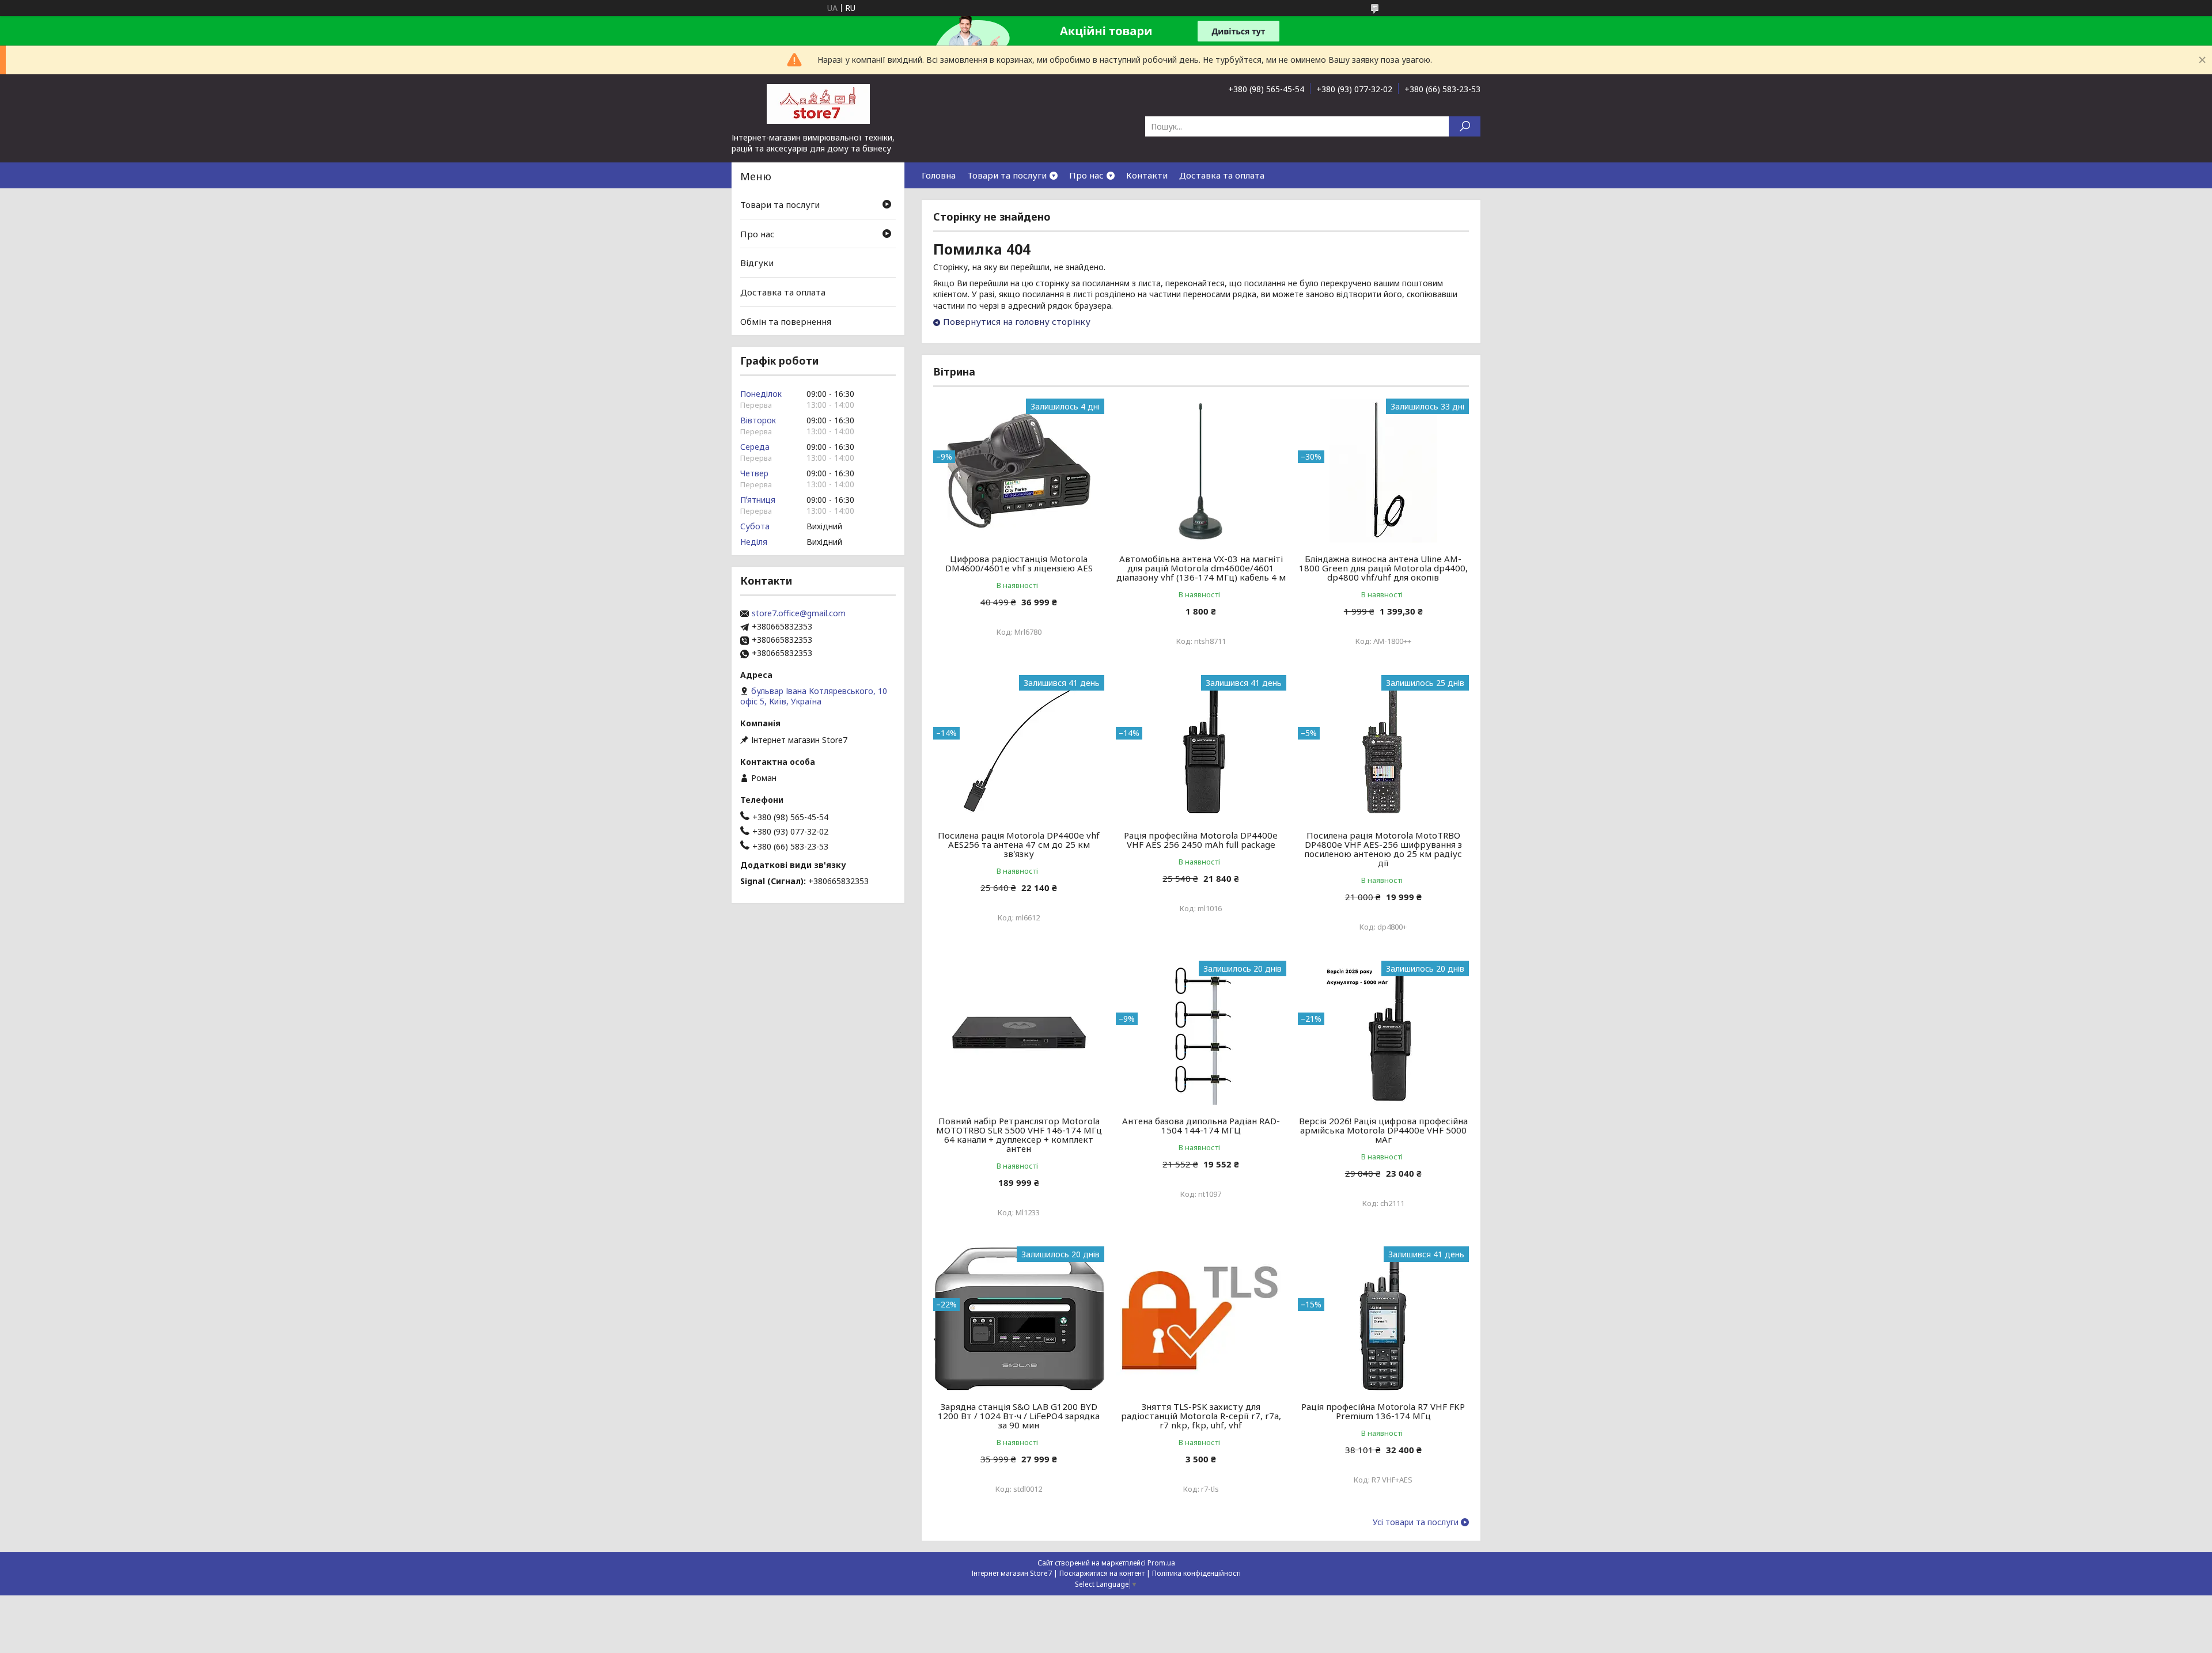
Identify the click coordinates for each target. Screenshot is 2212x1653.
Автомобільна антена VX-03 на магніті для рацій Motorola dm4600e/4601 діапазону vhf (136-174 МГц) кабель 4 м (1201, 568)
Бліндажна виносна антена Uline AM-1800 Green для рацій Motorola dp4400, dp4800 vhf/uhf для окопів (1383, 568)
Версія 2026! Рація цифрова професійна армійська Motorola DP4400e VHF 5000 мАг (1383, 1130)
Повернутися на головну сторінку (1017, 321)
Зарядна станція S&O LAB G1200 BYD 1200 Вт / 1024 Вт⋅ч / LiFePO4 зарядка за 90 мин (1019, 1416)
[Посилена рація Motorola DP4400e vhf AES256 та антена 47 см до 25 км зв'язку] (1019, 747)
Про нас (1086, 175)
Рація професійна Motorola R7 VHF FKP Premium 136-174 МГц (1383, 1411)
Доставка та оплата (1222, 175)
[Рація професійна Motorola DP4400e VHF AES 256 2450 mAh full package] (1201, 747)
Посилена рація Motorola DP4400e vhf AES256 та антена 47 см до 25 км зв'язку (1019, 844)
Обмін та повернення (786, 321)
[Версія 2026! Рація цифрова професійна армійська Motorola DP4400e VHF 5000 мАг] (1383, 1033)
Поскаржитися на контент (1102, 1573)
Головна (939, 175)
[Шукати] (1465, 126)
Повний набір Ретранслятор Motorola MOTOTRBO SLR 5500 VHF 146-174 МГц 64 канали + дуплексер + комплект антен (1019, 1135)
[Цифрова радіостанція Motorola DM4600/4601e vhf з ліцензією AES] (1019, 471)
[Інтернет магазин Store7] (818, 103)
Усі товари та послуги (1416, 1522)
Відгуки (757, 263)
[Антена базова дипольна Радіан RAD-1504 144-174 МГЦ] (1201, 1033)
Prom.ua (1161, 1563)
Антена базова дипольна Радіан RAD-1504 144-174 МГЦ (1201, 1125)
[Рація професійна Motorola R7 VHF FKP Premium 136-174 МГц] (1383, 1318)
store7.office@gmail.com (799, 613)
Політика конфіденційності (1196, 1573)
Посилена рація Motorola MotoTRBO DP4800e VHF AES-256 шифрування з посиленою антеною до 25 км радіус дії (1383, 849)
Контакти (1147, 175)
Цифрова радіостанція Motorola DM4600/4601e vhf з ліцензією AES (1019, 563)
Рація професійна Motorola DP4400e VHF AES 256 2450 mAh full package (1201, 840)
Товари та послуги (1007, 175)
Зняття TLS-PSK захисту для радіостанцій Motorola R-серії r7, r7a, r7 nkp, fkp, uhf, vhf (1201, 1416)
